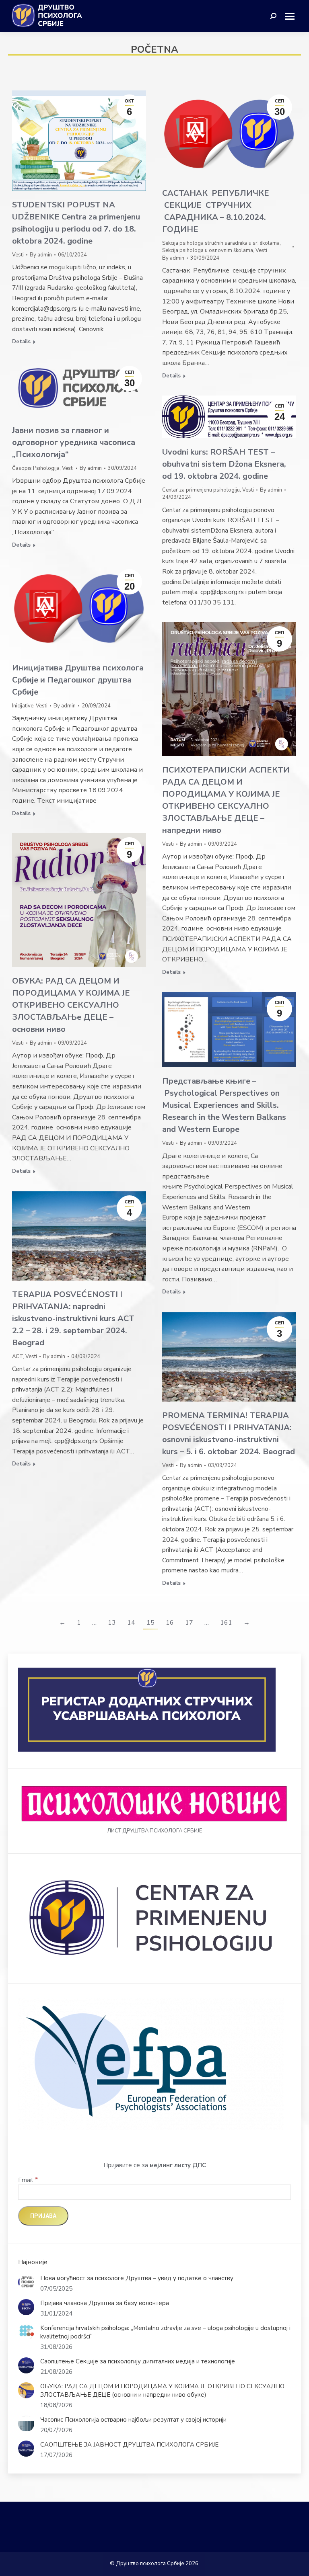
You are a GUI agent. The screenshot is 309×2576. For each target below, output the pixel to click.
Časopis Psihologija (36, 468)
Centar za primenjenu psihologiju (201, 490)
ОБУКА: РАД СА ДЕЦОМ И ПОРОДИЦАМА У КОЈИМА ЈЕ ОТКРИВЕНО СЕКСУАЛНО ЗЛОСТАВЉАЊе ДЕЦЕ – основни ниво (71, 1005)
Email (28, 2180)
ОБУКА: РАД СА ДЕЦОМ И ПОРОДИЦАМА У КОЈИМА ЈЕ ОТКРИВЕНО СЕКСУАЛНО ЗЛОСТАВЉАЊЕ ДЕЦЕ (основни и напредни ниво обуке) (162, 2391)
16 (170, 1623)
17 (189, 1623)
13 (112, 1623)
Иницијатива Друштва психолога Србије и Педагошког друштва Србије (78, 680)
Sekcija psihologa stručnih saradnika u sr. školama (221, 243)
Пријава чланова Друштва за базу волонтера (105, 2303)
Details (21, 342)
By (41, 255)
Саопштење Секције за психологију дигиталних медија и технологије (138, 2361)
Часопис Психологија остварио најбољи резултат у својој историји (133, 2420)
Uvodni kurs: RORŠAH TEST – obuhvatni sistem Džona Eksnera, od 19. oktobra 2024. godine (224, 464)
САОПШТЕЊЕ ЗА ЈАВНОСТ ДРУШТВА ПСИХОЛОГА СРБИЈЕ (129, 2445)
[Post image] (26, 2282)
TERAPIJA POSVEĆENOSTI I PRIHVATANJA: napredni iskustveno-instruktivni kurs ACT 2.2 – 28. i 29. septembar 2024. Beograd (73, 1319)
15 (150, 1623)
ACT (18, 1357)
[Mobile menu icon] (293, 16)
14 (131, 1623)
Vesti (18, 255)
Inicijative (23, 706)
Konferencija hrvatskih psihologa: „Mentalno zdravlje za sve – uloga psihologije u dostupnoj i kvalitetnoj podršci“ (165, 2332)
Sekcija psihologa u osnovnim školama (208, 250)
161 (226, 1623)
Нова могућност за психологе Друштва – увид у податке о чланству (137, 2278)
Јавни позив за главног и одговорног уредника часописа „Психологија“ (74, 442)
